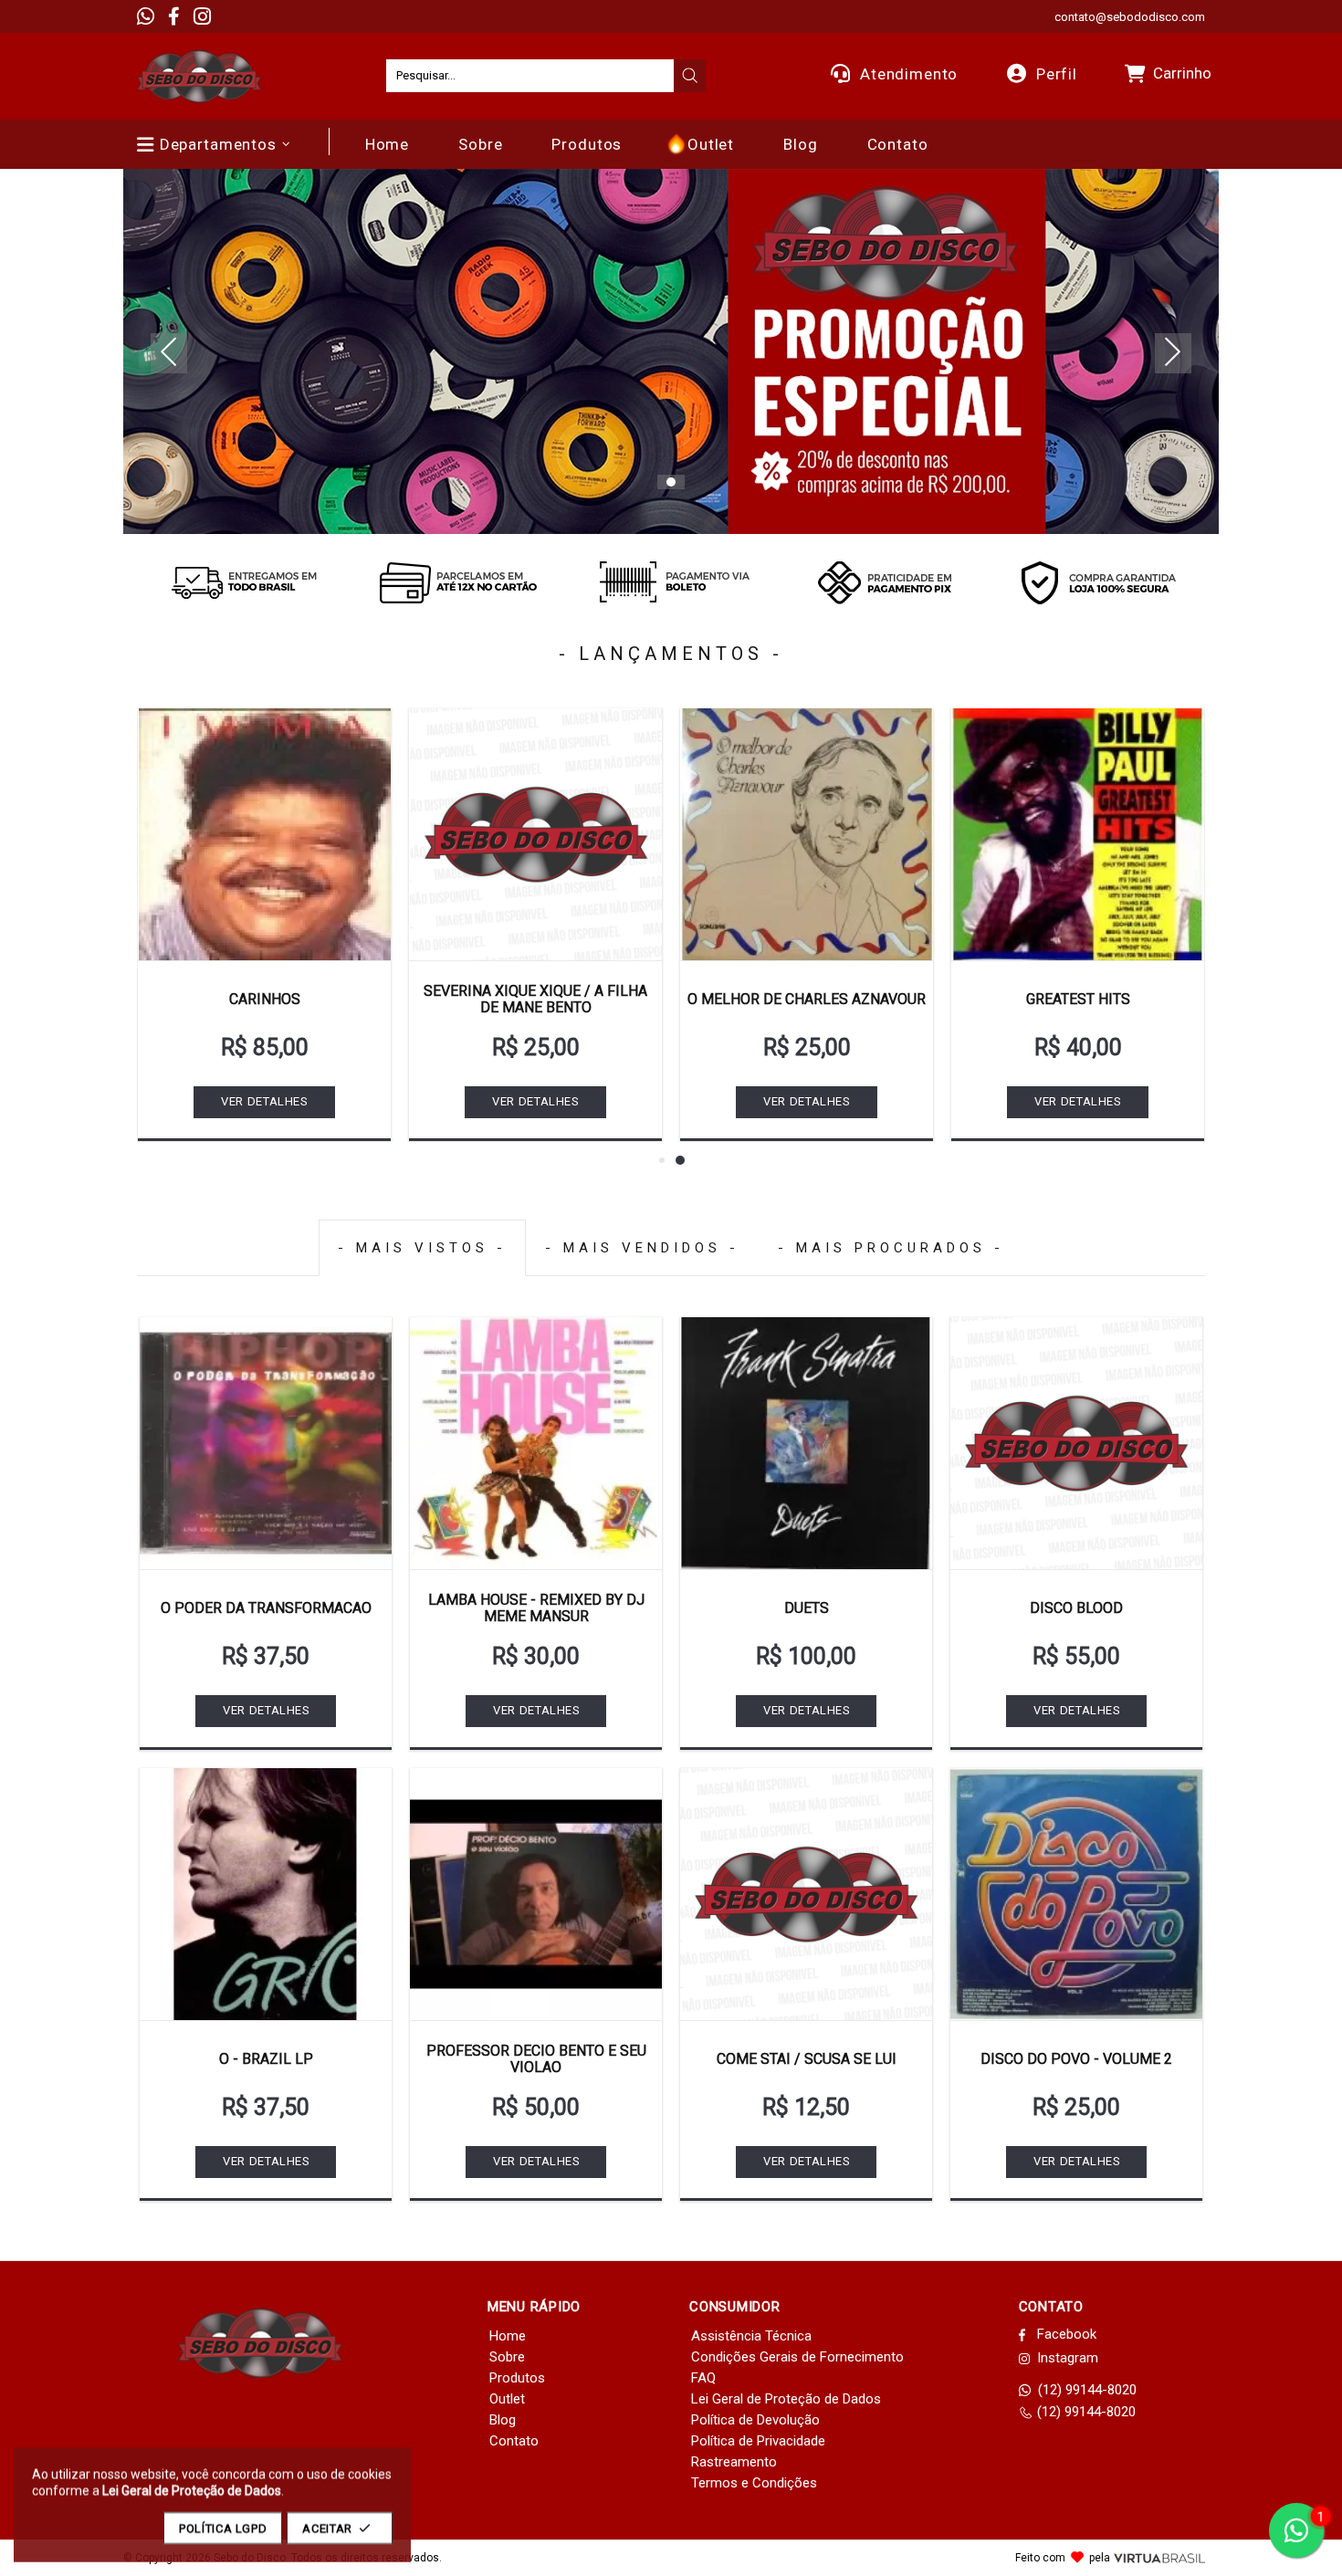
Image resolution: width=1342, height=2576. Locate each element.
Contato (514, 2441)
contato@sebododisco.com (1130, 17)
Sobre (507, 2357)
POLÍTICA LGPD (223, 2528)
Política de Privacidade (758, 2441)
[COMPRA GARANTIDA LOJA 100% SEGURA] (1098, 582)
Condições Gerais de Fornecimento (797, 2357)
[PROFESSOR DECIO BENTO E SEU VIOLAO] (536, 1894)
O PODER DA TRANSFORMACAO (266, 1608)
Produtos (517, 2378)
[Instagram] (202, 16)
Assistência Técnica (751, 2336)
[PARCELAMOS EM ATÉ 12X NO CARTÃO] (457, 582)
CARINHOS (265, 999)
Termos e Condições (754, 2483)
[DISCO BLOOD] (1076, 1443)
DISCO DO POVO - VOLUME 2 (1076, 2059)
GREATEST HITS (1078, 999)
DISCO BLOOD (1076, 1608)
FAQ (703, 2378)
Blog (503, 2420)
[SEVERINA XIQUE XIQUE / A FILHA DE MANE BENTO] (535, 834)
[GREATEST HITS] (1078, 834)
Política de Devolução (755, 2420)
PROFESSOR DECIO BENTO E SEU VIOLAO (536, 2059)
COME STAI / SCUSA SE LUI (807, 2059)
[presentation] (690, 76)
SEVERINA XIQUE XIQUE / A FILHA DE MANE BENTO (535, 999)
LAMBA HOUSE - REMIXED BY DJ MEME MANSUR (536, 1608)
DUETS (807, 1608)
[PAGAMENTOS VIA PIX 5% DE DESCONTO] (885, 582)
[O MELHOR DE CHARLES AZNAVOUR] (807, 834)
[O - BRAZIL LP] (266, 1894)
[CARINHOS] (264, 834)
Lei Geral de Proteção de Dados (786, 2399)
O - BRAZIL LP (266, 2059)
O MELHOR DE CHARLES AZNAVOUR (807, 999)
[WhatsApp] (146, 16)
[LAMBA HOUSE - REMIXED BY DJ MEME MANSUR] (536, 1443)
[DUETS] (806, 1443)
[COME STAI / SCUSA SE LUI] (806, 1894)
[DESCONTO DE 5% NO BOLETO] (671, 582)
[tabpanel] (671, 351)
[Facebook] (174, 16)
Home (508, 2336)
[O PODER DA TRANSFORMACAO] (266, 1443)
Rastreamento (734, 2462)
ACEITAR (327, 2528)
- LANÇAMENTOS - (671, 654)
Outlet (507, 2399)
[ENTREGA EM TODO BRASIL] (244, 582)
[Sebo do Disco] (199, 76)
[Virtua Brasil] (1159, 2558)
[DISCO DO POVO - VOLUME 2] (1076, 1894)
